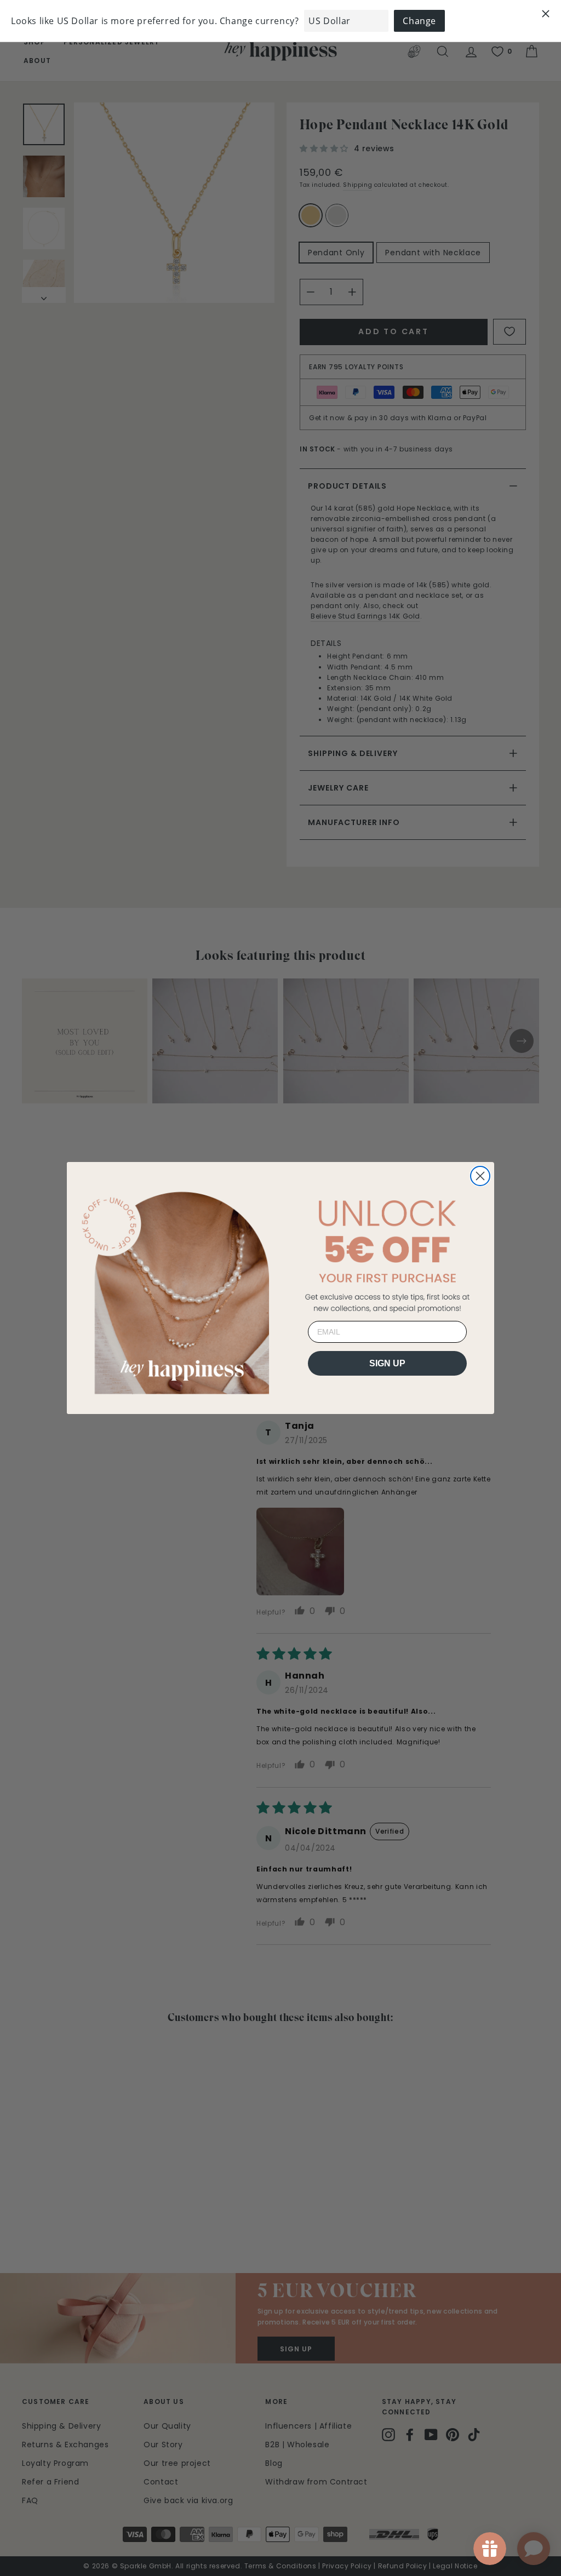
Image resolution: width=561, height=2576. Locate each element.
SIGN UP (387, 1363)
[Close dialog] (480, 1176)
